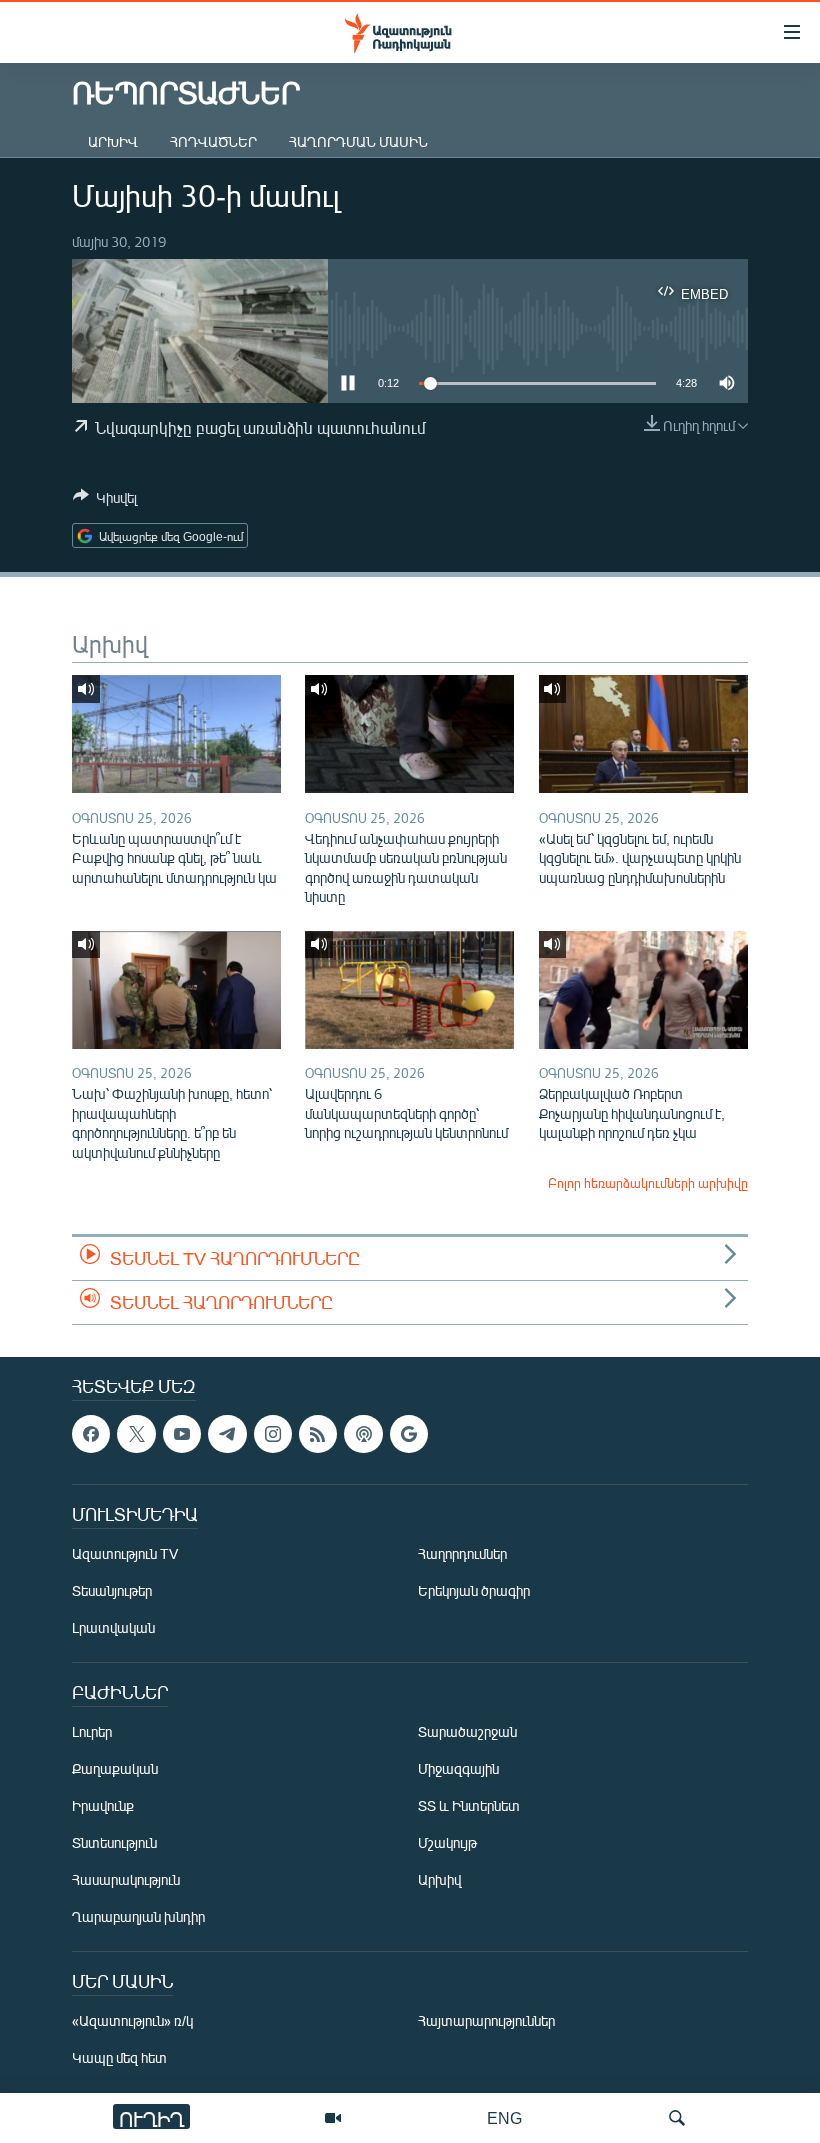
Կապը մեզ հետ (119, 2057)
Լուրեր (92, 1731)
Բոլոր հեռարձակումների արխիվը (648, 1183)
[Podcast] (363, 1434)
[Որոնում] (677, 2118)
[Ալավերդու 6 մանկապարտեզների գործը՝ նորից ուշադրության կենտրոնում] (409, 990)
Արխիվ (113, 141)
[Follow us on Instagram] (273, 1434)
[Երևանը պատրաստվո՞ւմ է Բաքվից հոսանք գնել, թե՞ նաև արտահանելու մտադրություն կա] (176, 734)
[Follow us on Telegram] (227, 1434)
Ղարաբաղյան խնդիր (138, 1916)
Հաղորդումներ (462, 1553)
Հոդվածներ (213, 141)
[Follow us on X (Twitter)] (136, 1434)
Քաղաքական (115, 1768)
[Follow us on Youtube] (182, 1434)
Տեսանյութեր (112, 1590)
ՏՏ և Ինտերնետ (469, 1805)
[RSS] (318, 1434)
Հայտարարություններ (486, 2020)
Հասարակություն (126, 1879)
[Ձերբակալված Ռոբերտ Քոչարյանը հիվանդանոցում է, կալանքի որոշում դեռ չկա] (643, 990)
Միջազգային (458, 1768)
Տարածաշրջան (467, 1731)
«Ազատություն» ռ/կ (132, 2020)
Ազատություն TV (125, 1553)
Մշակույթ (447, 1842)
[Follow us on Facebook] (91, 1434)
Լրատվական (113, 1627)
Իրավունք (103, 1805)
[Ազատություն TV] (333, 2118)
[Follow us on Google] (409, 1434)
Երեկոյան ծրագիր (474, 1590)
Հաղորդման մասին (358, 141)
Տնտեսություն (114, 1842)
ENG (504, 2117)
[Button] (105, 501)
